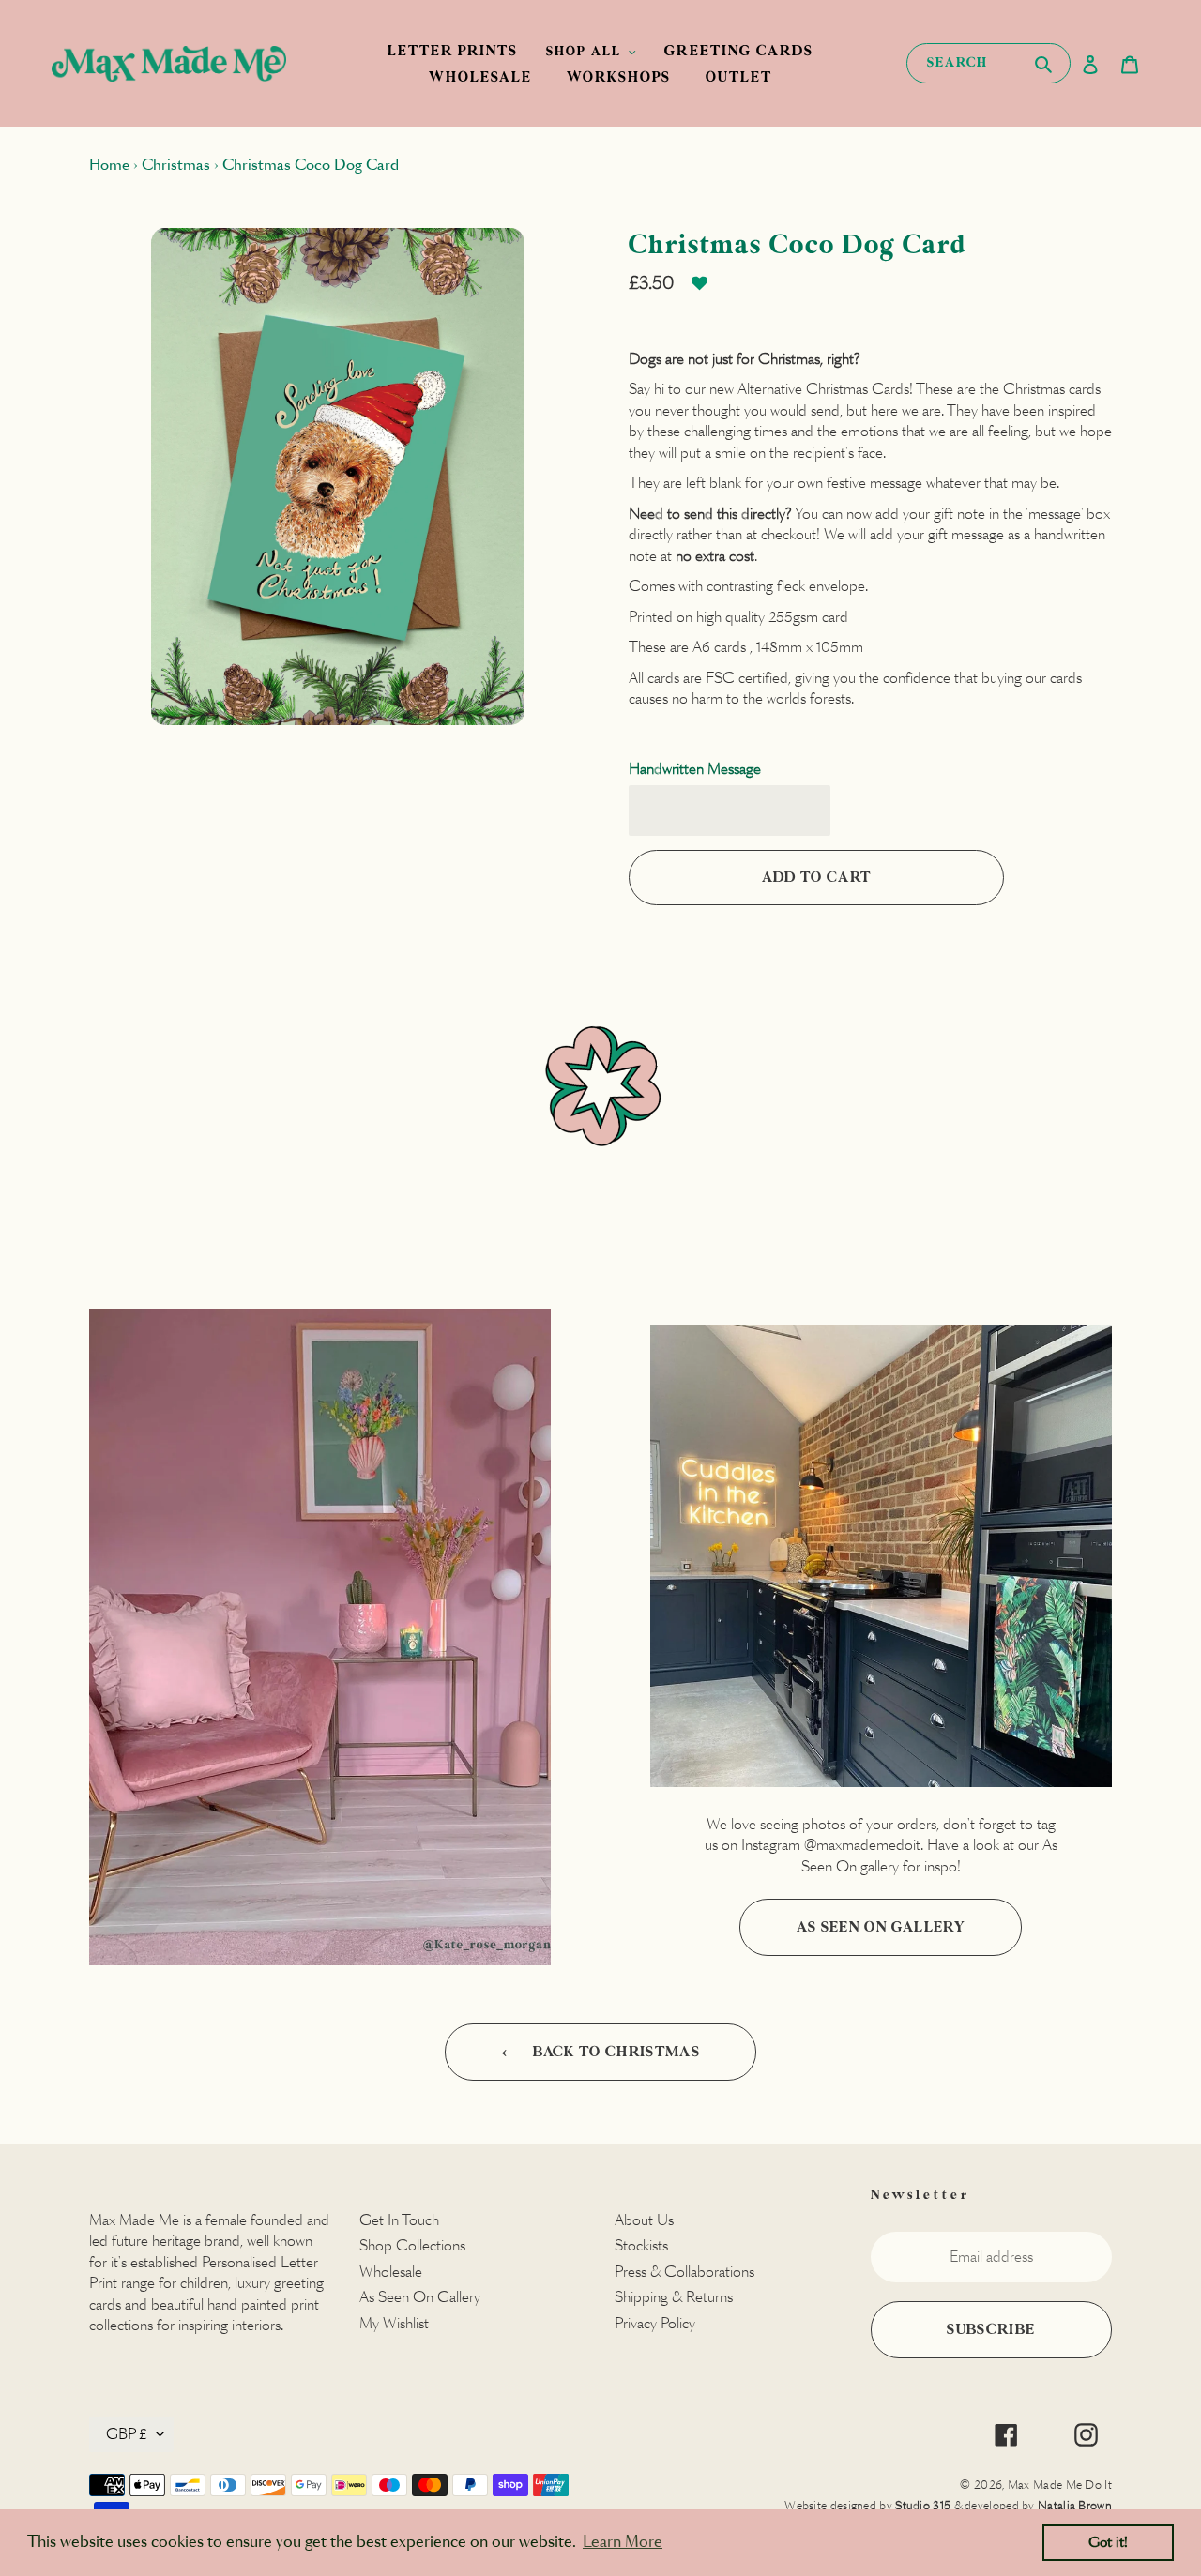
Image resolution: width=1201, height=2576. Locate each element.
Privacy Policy (655, 2323)
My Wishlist (394, 2323)
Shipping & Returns (674, 2297)
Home (109, 165)
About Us (644, 2220)
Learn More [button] (623, 2542)
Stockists (641, 2245)
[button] (699, 290)
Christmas (176, 165)
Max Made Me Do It (1060, 2485)
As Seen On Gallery (881, 1927)
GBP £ (127, 2434)
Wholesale (391, 2272)
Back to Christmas (615, 2052)
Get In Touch (399, 2220)
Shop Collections (412, 2245)
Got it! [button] (1108, 2542)
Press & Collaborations (684, 2272)
